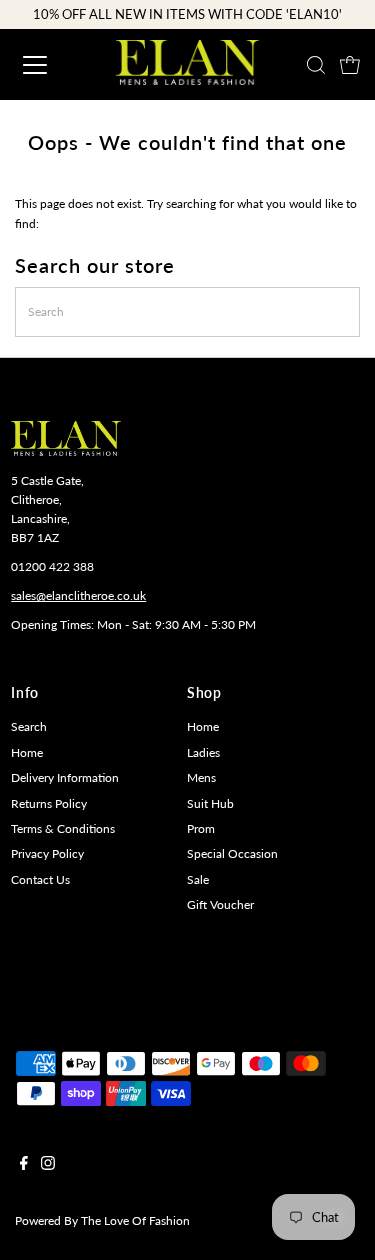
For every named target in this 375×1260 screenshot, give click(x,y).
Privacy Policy (47, 853)
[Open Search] (316, 65)
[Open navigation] (52, 65)
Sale (198, 879)
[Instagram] (48, 1166)
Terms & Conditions (63, 828)
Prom (201, 828)
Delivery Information (65, 777)
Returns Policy (49, 803)
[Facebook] (24, 1166)
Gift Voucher (220, 904)
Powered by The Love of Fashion (102, 1220)
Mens (201, 777)
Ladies (203, 752)
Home (27, 752)
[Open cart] (350, 65)
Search (29, 726)
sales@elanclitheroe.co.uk (78, 595)
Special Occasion (232, 853)
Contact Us (40, 879)
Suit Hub (210, 803)
